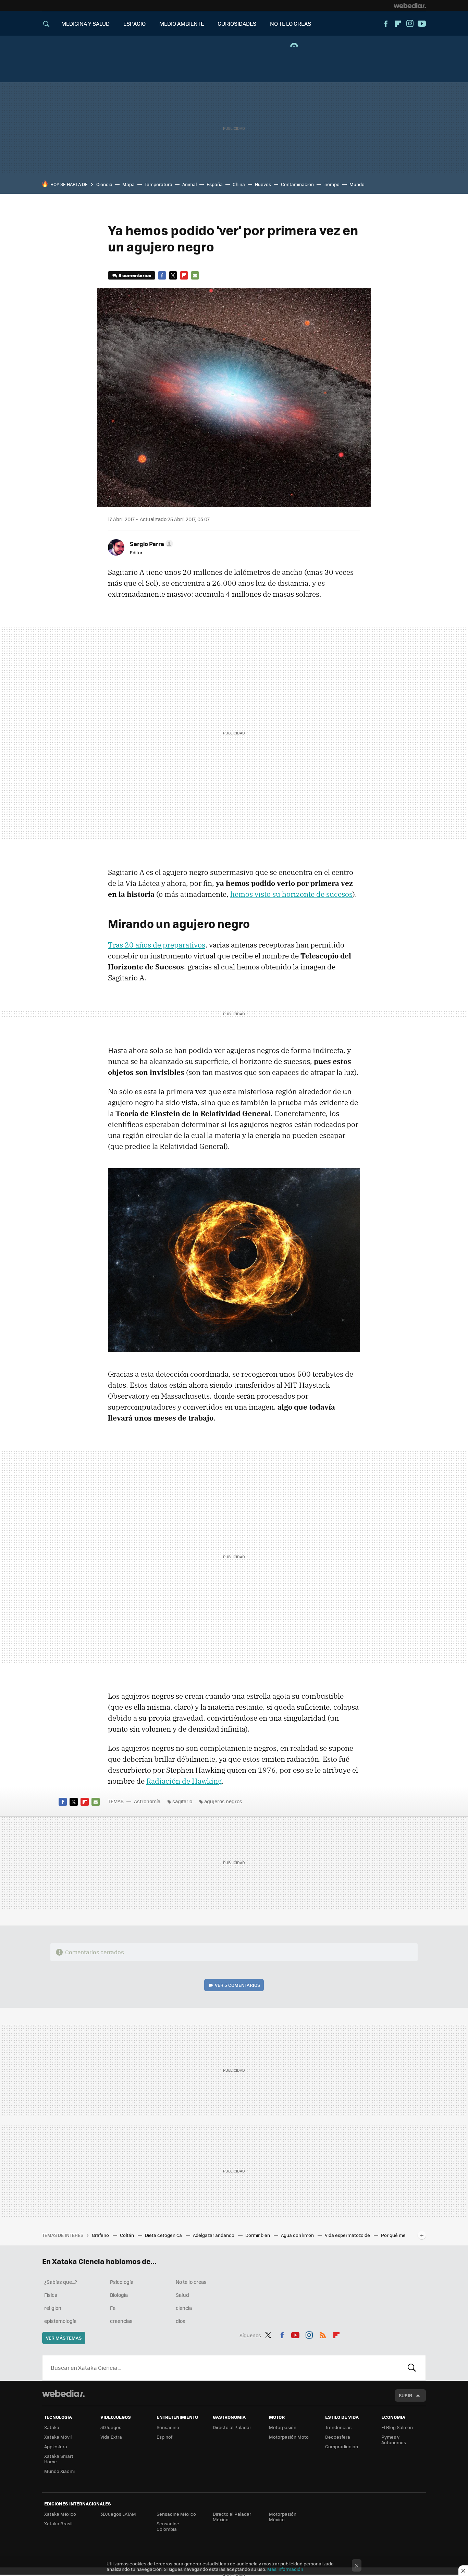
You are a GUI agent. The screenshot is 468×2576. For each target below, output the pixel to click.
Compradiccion (342, 2446)
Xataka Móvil (58, 2437)
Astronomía (147, 1801)
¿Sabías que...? (61, 2282)
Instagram (410, 24)
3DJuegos (111, 2427)
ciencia (184, 2308)
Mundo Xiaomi (59, 2471)
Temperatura (158, 184)
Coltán (127, 2235)
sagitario (182, 1801)
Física (51, 2295)
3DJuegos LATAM (118, 2514)
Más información (285, 2569)
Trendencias (338, 2427)
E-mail (195, 275)
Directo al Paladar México (232, 2517)
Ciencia (104, 184)
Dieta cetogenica (164, 2235)
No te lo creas (191, 2282)
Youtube (422, 24)
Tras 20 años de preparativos (157, 945)
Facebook (386, 24)
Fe (113, 2308)
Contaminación (297, 184)
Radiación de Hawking (184, 1781)
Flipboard (398, 24)
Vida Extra (111, 2437)
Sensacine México (176, 2514)
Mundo (357, 184)
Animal (189, 184)
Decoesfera (338, 2437)
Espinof (164, 2437)
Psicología (122, 2282)
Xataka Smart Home (59, 2459)
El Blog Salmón (397, 2427)
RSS (323, 2334)
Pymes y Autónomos (394, 2439)
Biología (119, 2295)
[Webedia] (410, 5)
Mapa (128, 184)
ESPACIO (134, 23)
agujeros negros (223, 1801)
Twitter (173, 275)
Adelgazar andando (214, 2235)
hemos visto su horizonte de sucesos (291, 894)
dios (181, 2321)
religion (53, 2308)
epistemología (60, 2321)
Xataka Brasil (58, 2523)
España (215, 184)
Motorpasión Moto (289, 2437)
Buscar (412, 2368)
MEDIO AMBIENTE (182, 23)
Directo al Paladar (232, 2427)
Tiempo (332, 184)
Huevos (263, 184)
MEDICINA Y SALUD (85, 23)
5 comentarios (135, 275)
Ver (237, 1985)
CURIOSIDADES (237, 23)
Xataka (52, 2427)
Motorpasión (283, 2427)
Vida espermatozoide (348, 2235)
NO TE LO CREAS (291, 23)
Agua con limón (298, 2235)
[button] (150, 544)
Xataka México (60, 2514)
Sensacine (168, 2427)
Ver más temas (64, 2338)
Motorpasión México (283, 2517)
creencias (121, 2321)
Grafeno (101, 2235)
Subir (405, 2395)
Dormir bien (258, 2235)
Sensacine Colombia (168, 2526)
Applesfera (56, 2446)
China (239, 184)
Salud (182, 2295)
